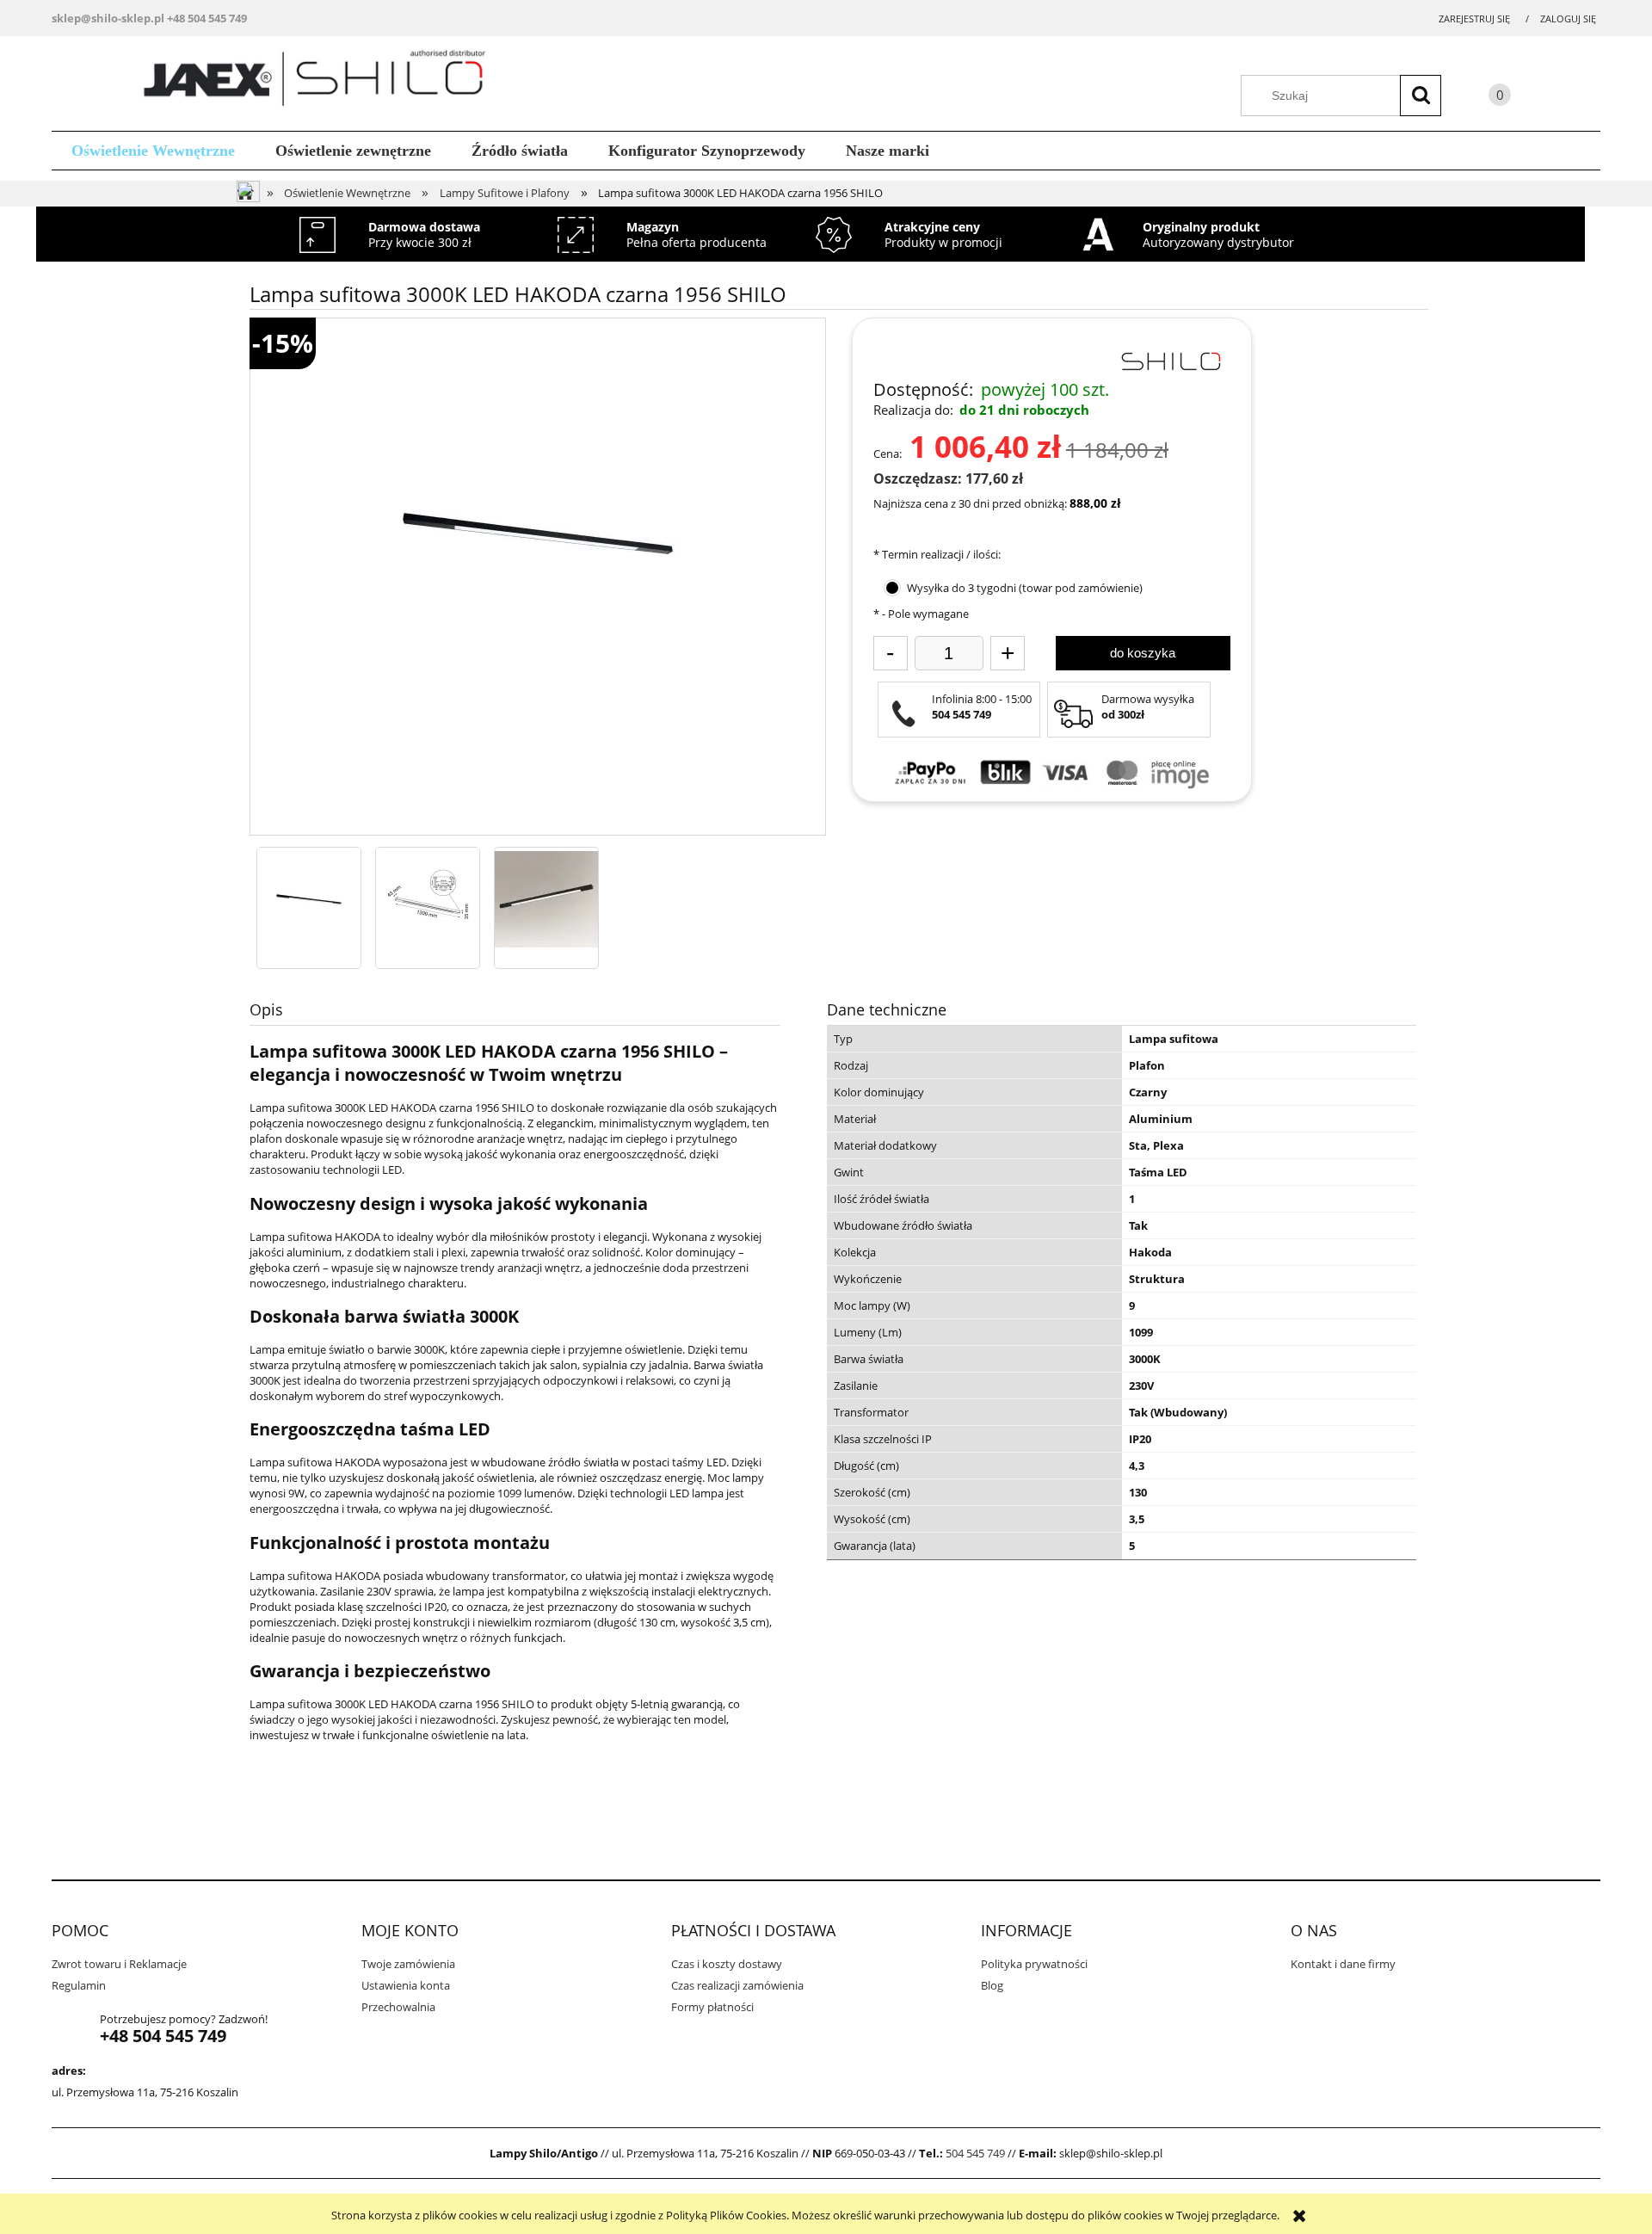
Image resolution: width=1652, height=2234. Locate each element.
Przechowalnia (398, 2007)
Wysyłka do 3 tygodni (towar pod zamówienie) (1025, 588)
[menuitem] (154, 151)
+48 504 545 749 (207, 18)
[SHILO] (1170, 360)
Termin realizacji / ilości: (937, 554)
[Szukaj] (1421, 96)
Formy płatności (712, 2007)
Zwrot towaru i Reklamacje (119, 1964)
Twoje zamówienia (408, 1964)
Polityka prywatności (1034, 1964)
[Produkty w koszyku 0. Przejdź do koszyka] (1482, 98)
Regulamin (79, 1985)
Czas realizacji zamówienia (737, 1985)
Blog (992, 1985)
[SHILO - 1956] (309, 899)
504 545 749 (975, 2153)
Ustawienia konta (406, 1985)
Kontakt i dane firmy (1343, 1964)
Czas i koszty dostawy (727, 1964)
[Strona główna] (321, 81)
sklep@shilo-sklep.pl (108, 18)
